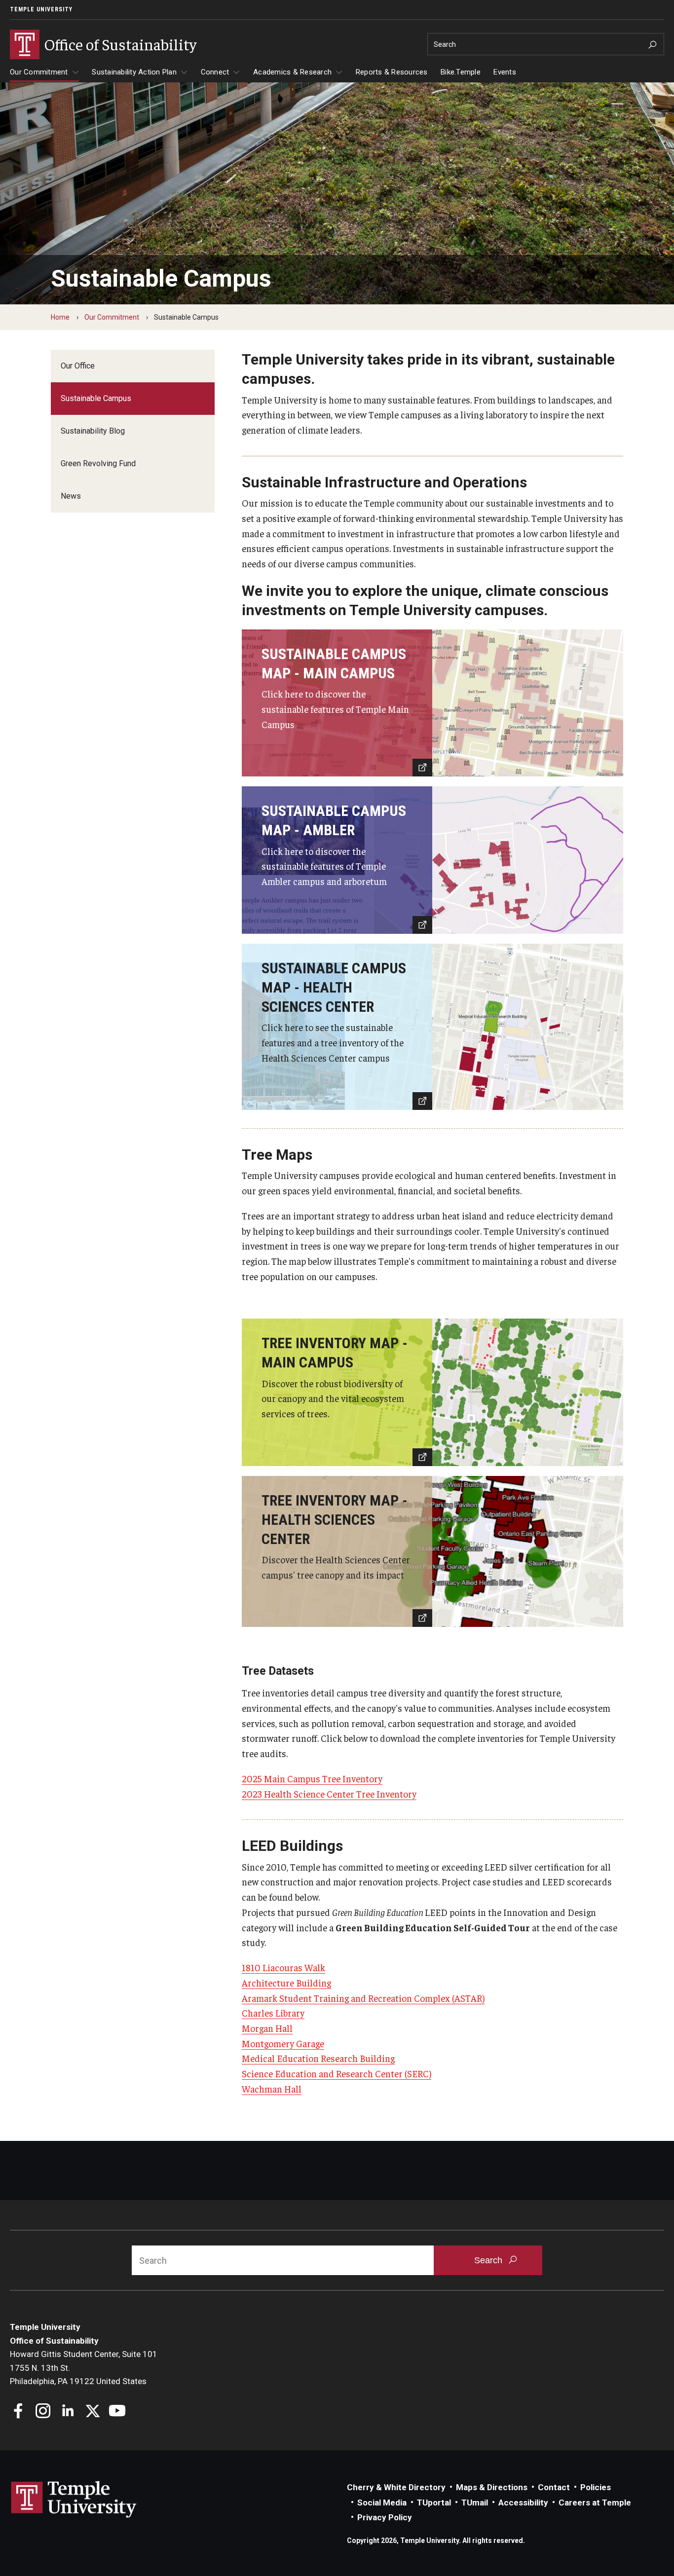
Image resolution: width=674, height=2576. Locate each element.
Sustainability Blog (93, 431)
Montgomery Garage (283, 2043)
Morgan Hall (267, 2028)
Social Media (382, 2502)
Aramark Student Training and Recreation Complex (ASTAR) (363, 1998)
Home (60, 317)
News (71, 496)
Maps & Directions (492, 2487)
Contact (554, 2487)
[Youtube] (117, 2412)
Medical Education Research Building (318, 2058)
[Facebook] (19, 2412)
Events (505, 72)
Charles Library (273, 2013)
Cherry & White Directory (396, 2487)
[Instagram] (43, 2412)
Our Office (78, 366)
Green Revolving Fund (98, 463)
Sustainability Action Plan (134, 72)
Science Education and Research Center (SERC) (337, 2073)
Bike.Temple (461, 72)
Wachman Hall (272, 2089)
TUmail (475, 2502)
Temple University (41, 9)
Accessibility (523, 2502)
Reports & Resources (392, 72)
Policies (596, 2487)
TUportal (434, 2502)
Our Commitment (39, 72)
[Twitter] (93, 2412)
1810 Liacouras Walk (283, 1967)
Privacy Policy (385, 2517)
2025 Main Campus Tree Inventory (312, 1778)
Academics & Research (292, 72)
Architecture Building (286, 1983)
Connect (215, 72)
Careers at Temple (595, 2502)
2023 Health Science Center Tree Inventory (329, 1794)
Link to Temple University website (74, 2500)
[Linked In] (68, 2412)
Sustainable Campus (96, 398)
